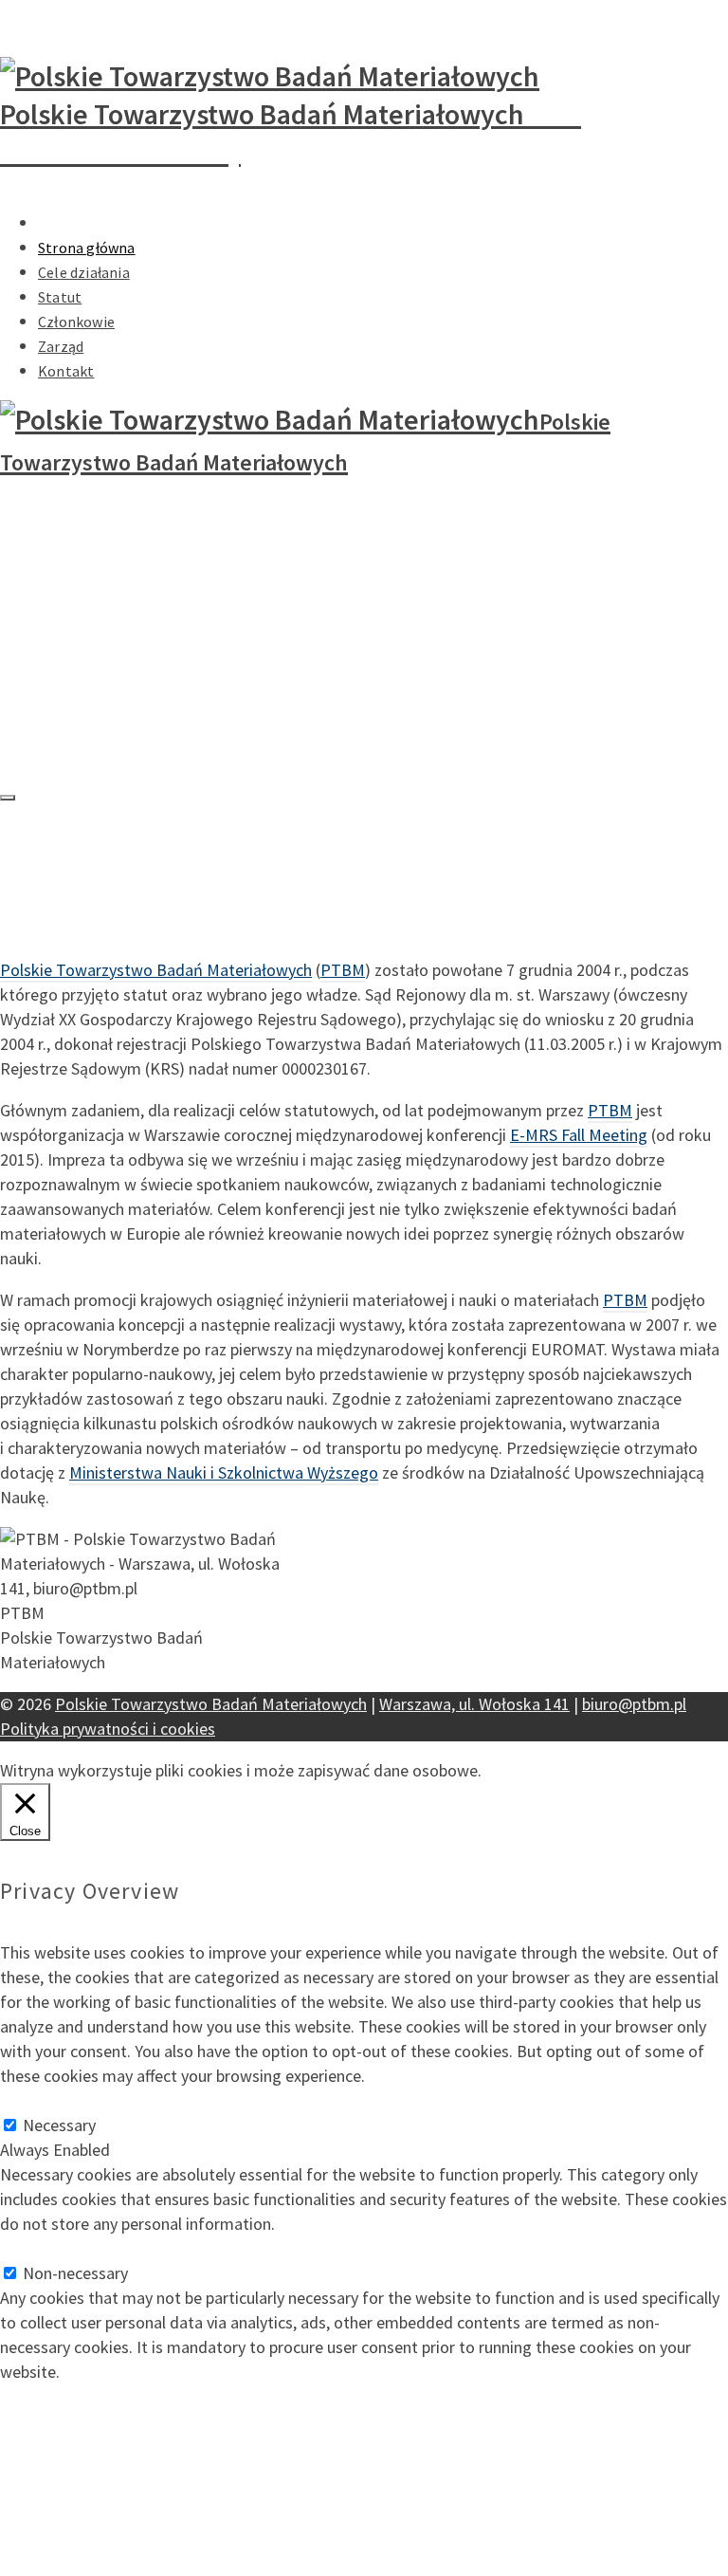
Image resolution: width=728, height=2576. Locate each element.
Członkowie (76, 322)
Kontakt (66, 371)
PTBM (343, 970)
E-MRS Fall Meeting (579, 1135)
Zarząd (61, 346)
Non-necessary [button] (53, 2248)
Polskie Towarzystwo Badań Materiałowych (156, 970)
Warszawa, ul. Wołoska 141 (474, 1704)
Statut (60, 297)
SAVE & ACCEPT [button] (56, 2396)
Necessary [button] (36, 2100)
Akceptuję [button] (581, 1770)
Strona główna (87, 248)
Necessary (59, 2125)
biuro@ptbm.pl (36, 12)
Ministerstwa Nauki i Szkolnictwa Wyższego (224, 1472)
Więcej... (514, 1770)
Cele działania (84, 272)
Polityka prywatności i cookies (108, 1729)
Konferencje (82, 223)
